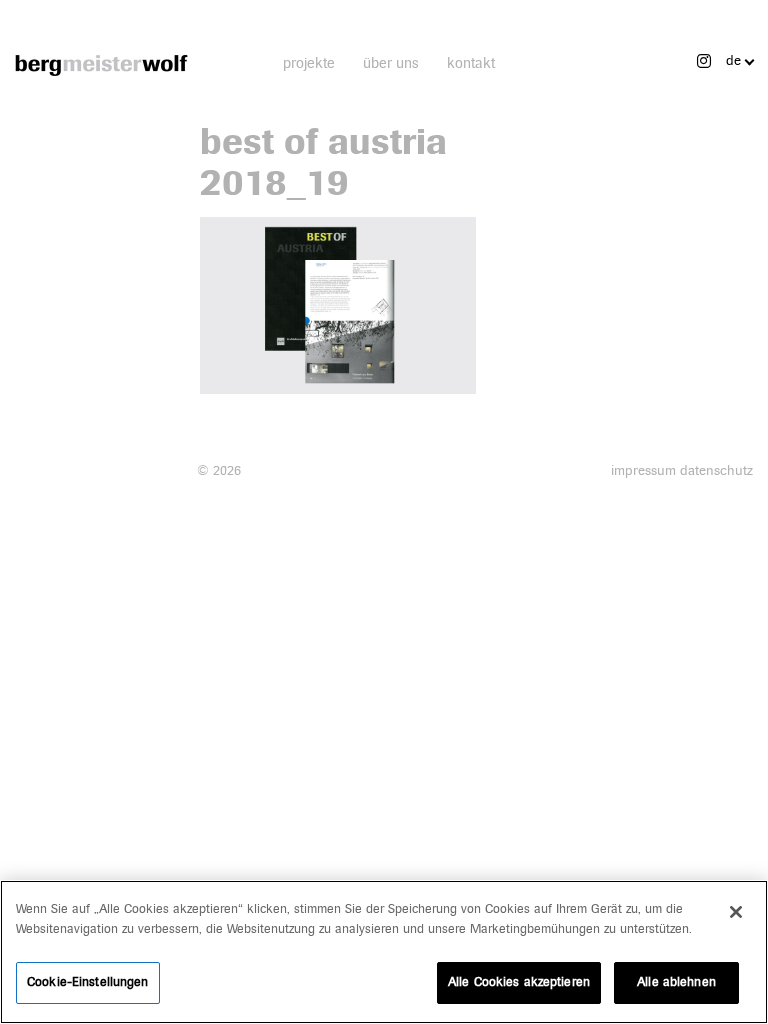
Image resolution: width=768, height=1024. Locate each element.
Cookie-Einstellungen (88, 982)
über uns (391, 63)
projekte (309, 63)
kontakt (471, 63)
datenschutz (716, 470)
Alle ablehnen (676, 982)
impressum (643, 470)
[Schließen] (736, 912)
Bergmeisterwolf (101, 65)
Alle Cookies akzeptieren (519, 982)
